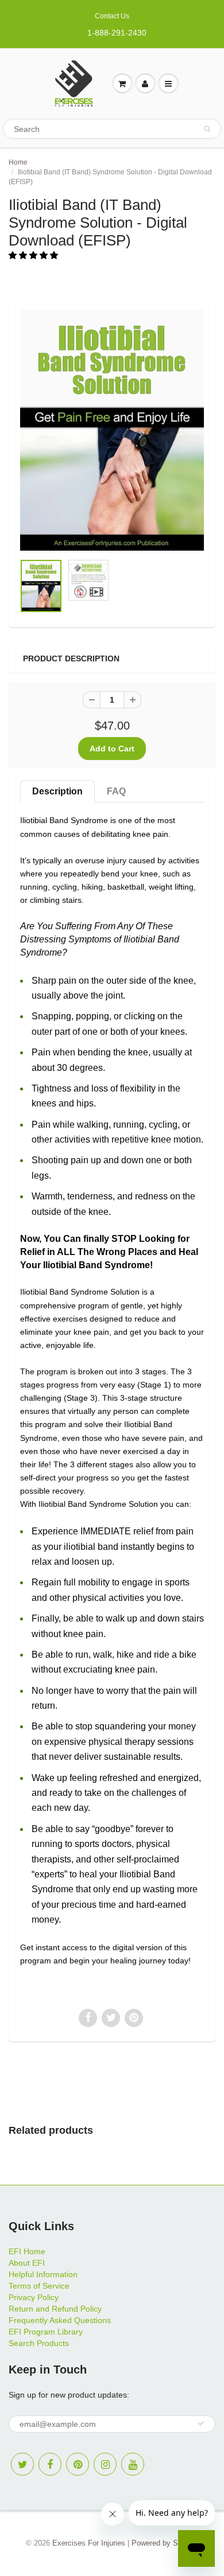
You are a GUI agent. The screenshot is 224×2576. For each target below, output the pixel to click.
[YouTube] (133, 2464)
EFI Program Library (46, 2332)
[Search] (207, 129)
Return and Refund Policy (55, 2309)
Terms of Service (39, 2286)
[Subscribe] (201, 2423)
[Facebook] (50, 2464)
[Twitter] (22, 2464)
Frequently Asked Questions (60, 2320)
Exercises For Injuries (89, 2543)
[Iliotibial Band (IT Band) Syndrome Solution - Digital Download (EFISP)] (112, 430)
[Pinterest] (78, 2464)
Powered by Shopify (165, 2543)
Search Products (39, 2343)
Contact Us (112, 16)
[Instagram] (105, 2464)
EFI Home (27, 2251)
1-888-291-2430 (117, 33)
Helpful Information (43, 2274)
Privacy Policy (34, 2297)
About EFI (27, 2263)
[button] (34, 255)
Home (18, 162)
